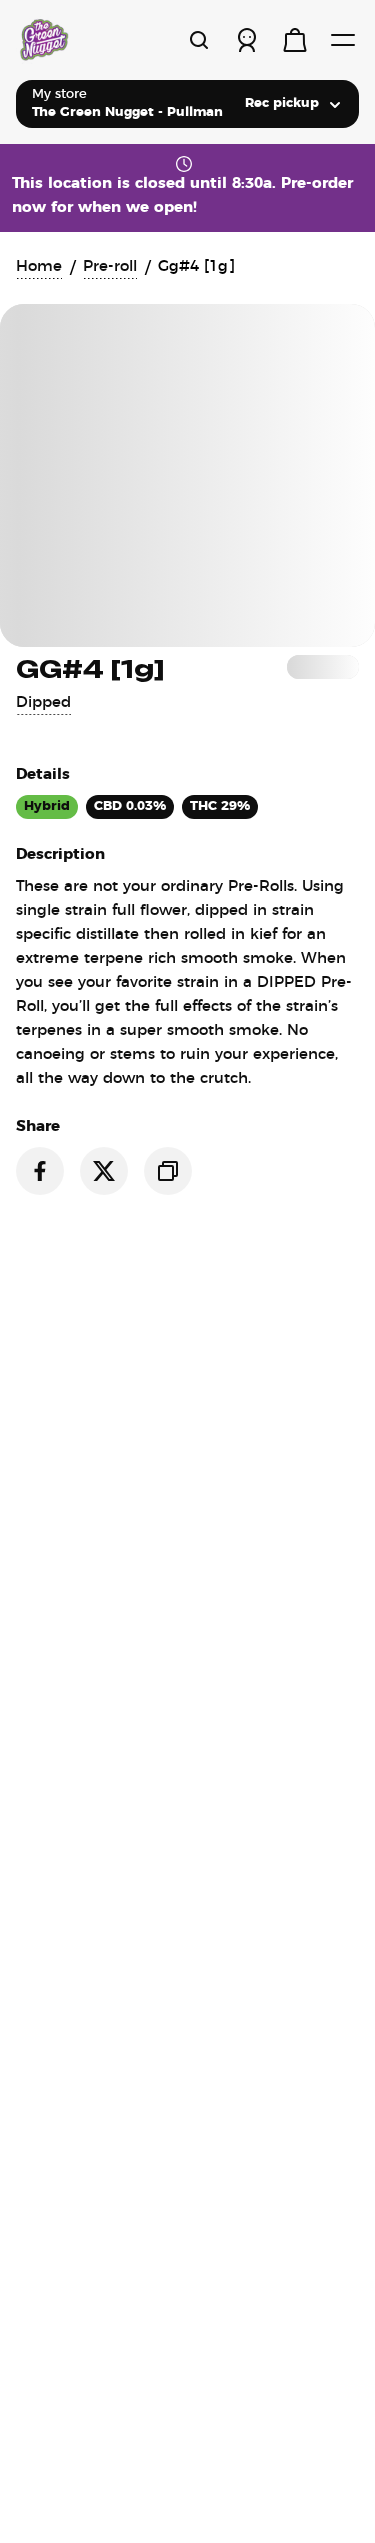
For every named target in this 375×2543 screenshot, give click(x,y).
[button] (43, 703)
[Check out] (295, 40)
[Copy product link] (168, 1171)
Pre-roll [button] (110, 266)
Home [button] (39, 266)
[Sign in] (247, 40)
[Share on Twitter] (104, 1171)
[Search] (199, 40)
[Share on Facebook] (40, 1171)
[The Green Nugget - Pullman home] (87, 40)
